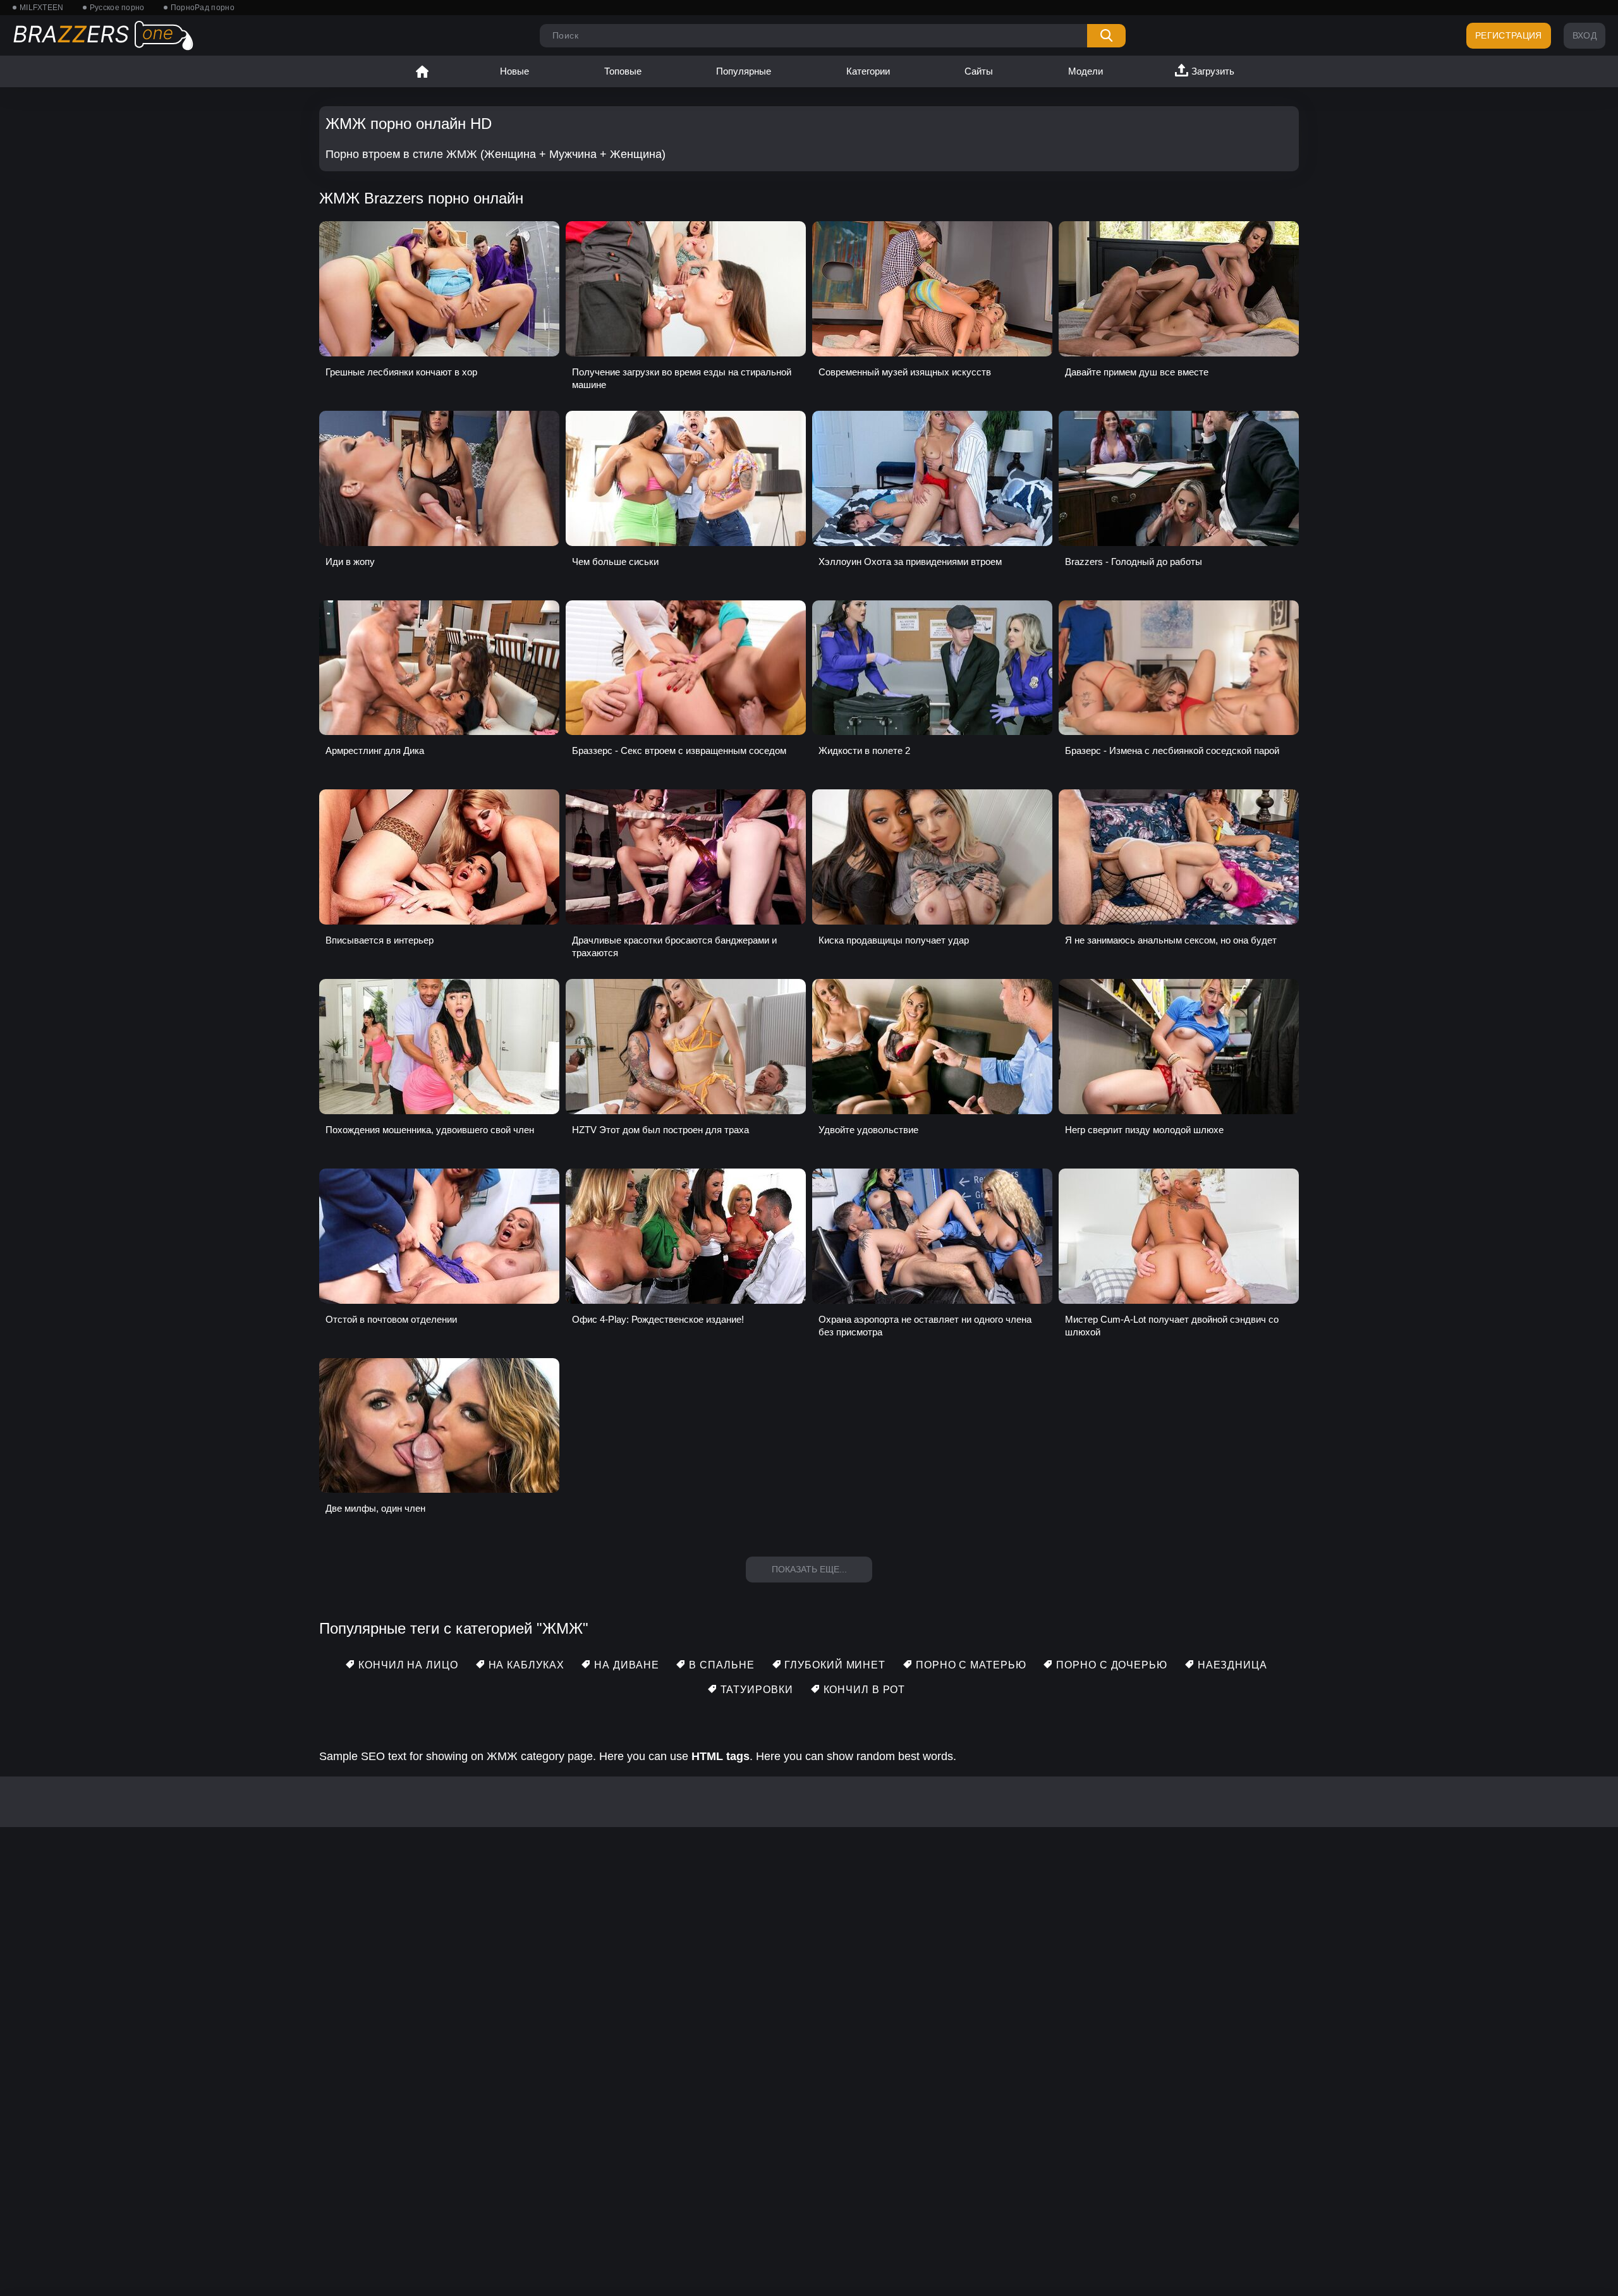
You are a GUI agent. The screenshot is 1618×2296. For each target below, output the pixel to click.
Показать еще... (809, 1569)
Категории (868, 71)
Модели (1086, 71)
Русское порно (117, 8)
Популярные (744, 71)
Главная (422, 71)
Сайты (979, 71)
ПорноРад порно (203, 8)
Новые (514, 71)
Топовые (623, 71)
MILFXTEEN (42, 8)
